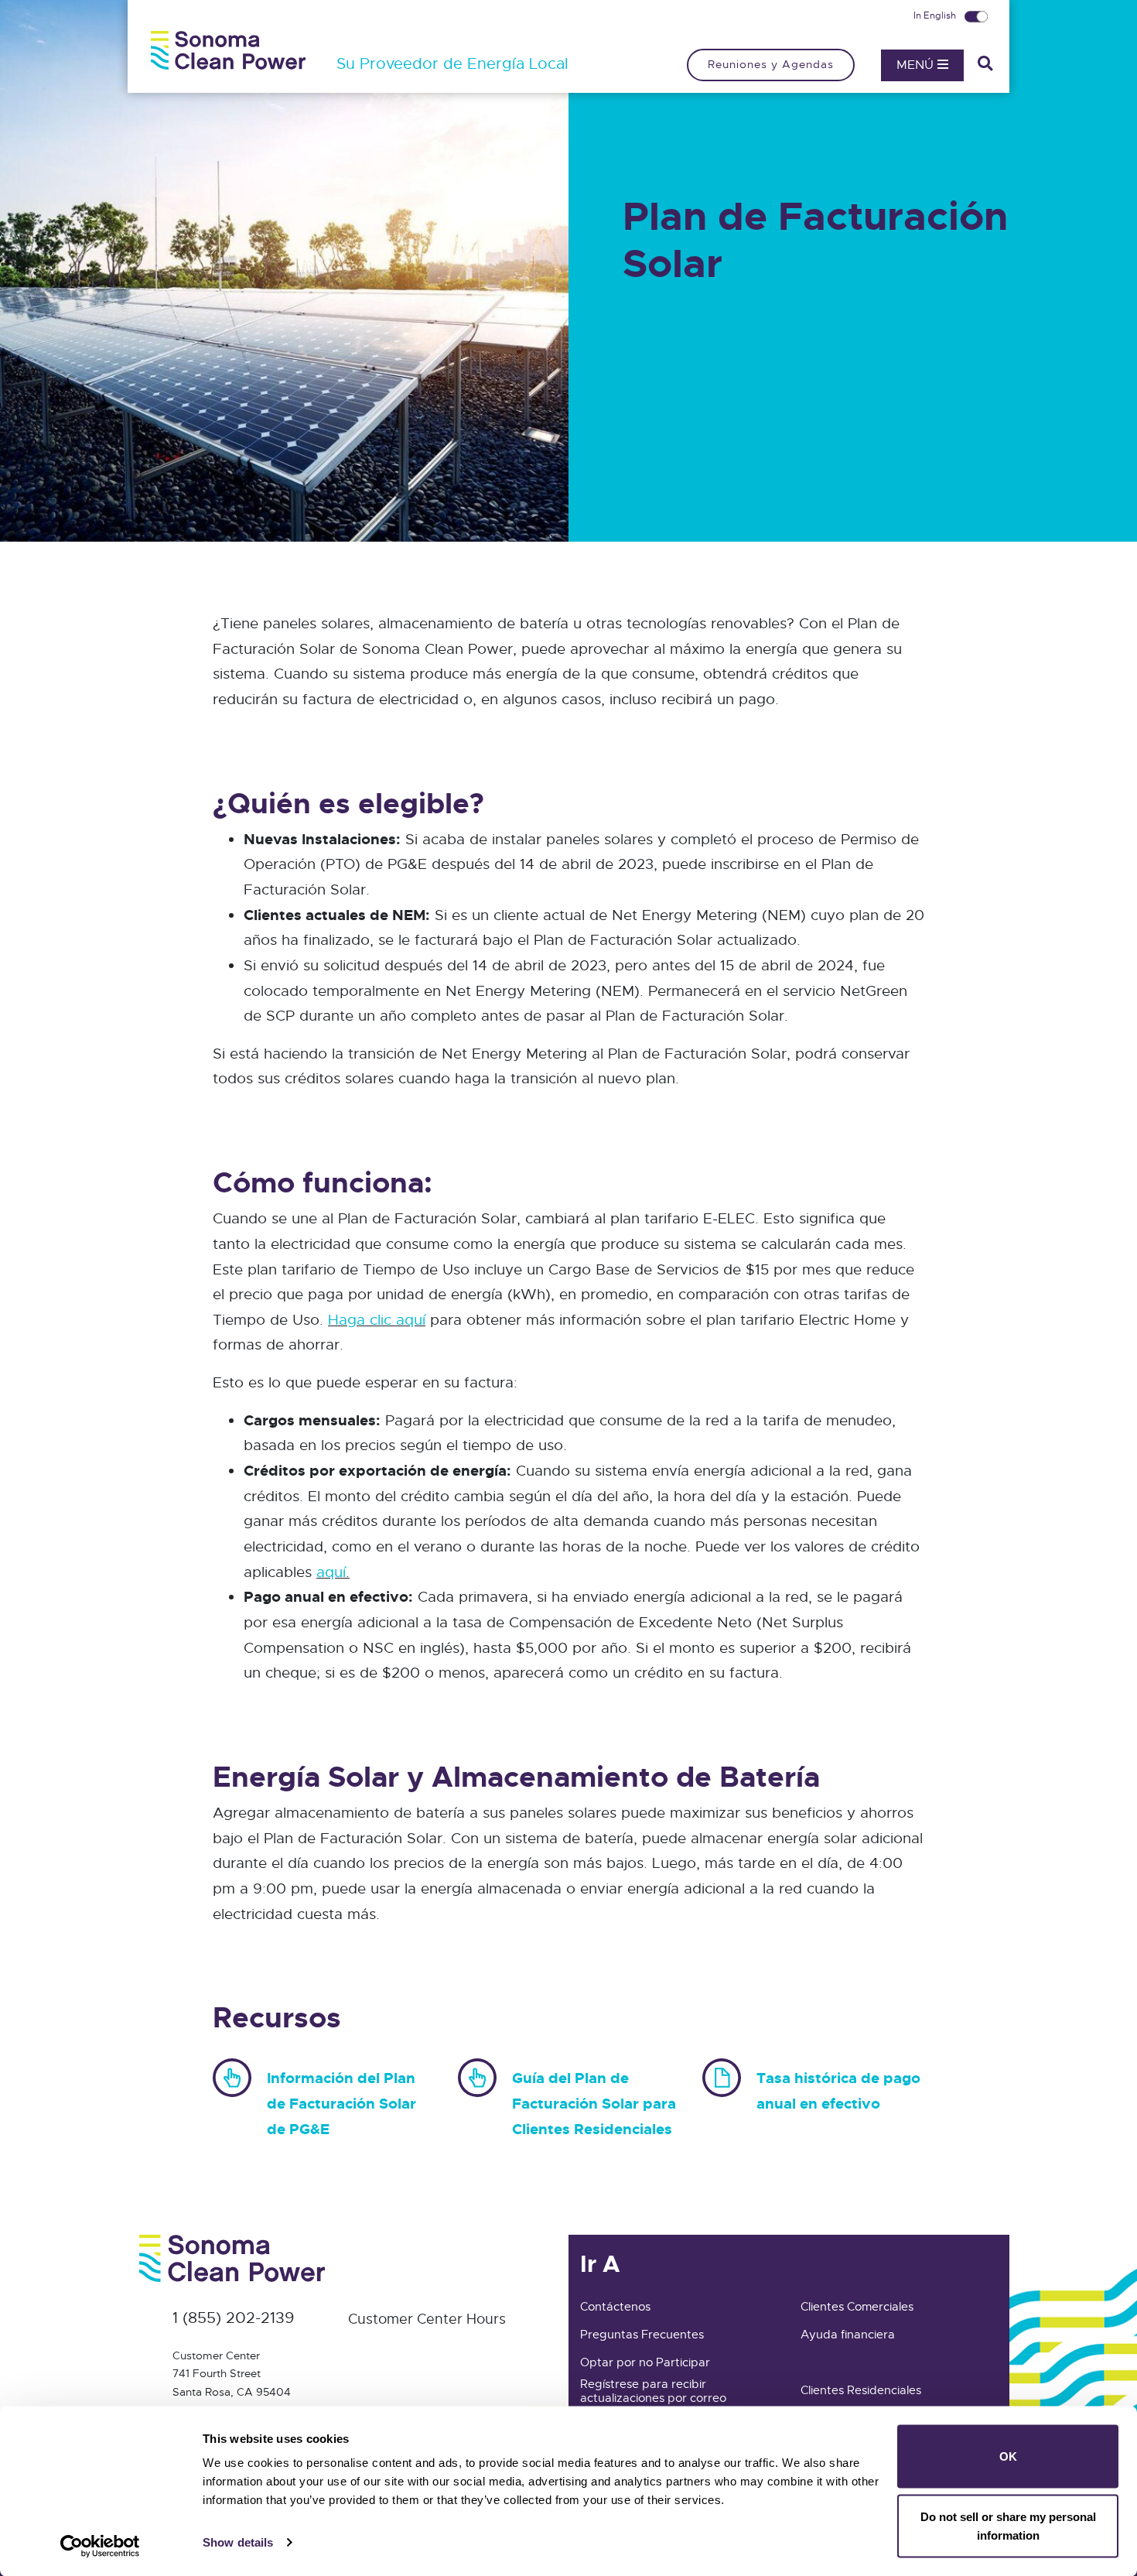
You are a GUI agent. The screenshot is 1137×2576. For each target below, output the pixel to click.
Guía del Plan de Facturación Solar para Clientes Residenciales (594, 2103)
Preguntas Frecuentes (642, 2335)
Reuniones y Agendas (771, 64)
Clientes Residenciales (861, 2390)
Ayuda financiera (848, 2335)
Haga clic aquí (377, 1320)
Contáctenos (615, 2307)
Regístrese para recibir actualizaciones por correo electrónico (653, 2398)
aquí (331, 1572)
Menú (917, 65)
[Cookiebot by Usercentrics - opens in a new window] (100, 2546)
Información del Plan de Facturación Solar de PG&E (341, 2103)
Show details (238, 2542)
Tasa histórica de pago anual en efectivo (838, 2091)
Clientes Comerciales (857, 2307)
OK (1008, 2456)
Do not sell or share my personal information (1008, 2525)
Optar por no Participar (645, 2362)
